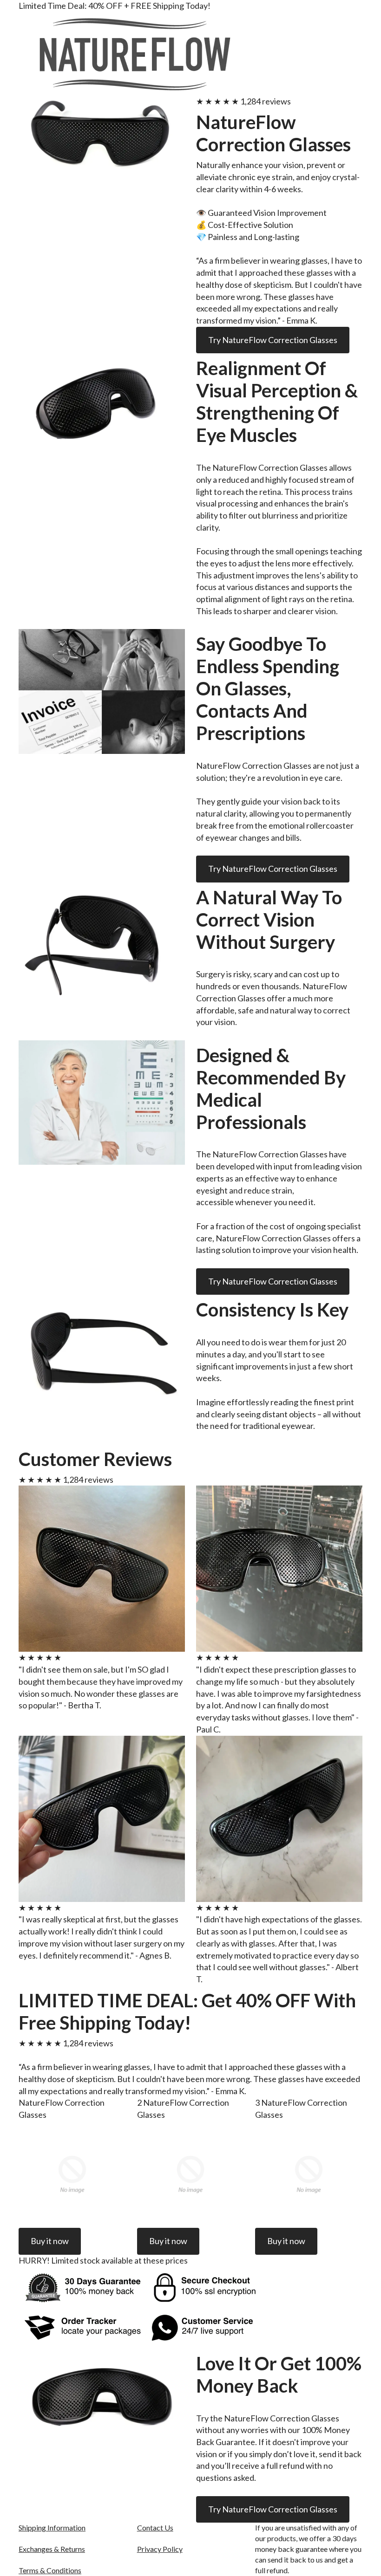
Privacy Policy (160, 2549)
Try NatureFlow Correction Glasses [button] (273, 340)
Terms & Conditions (50, 2570)
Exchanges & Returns (52, 2549)
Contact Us (155, 2527)
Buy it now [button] (50, 2241)
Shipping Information (52, 2527)
